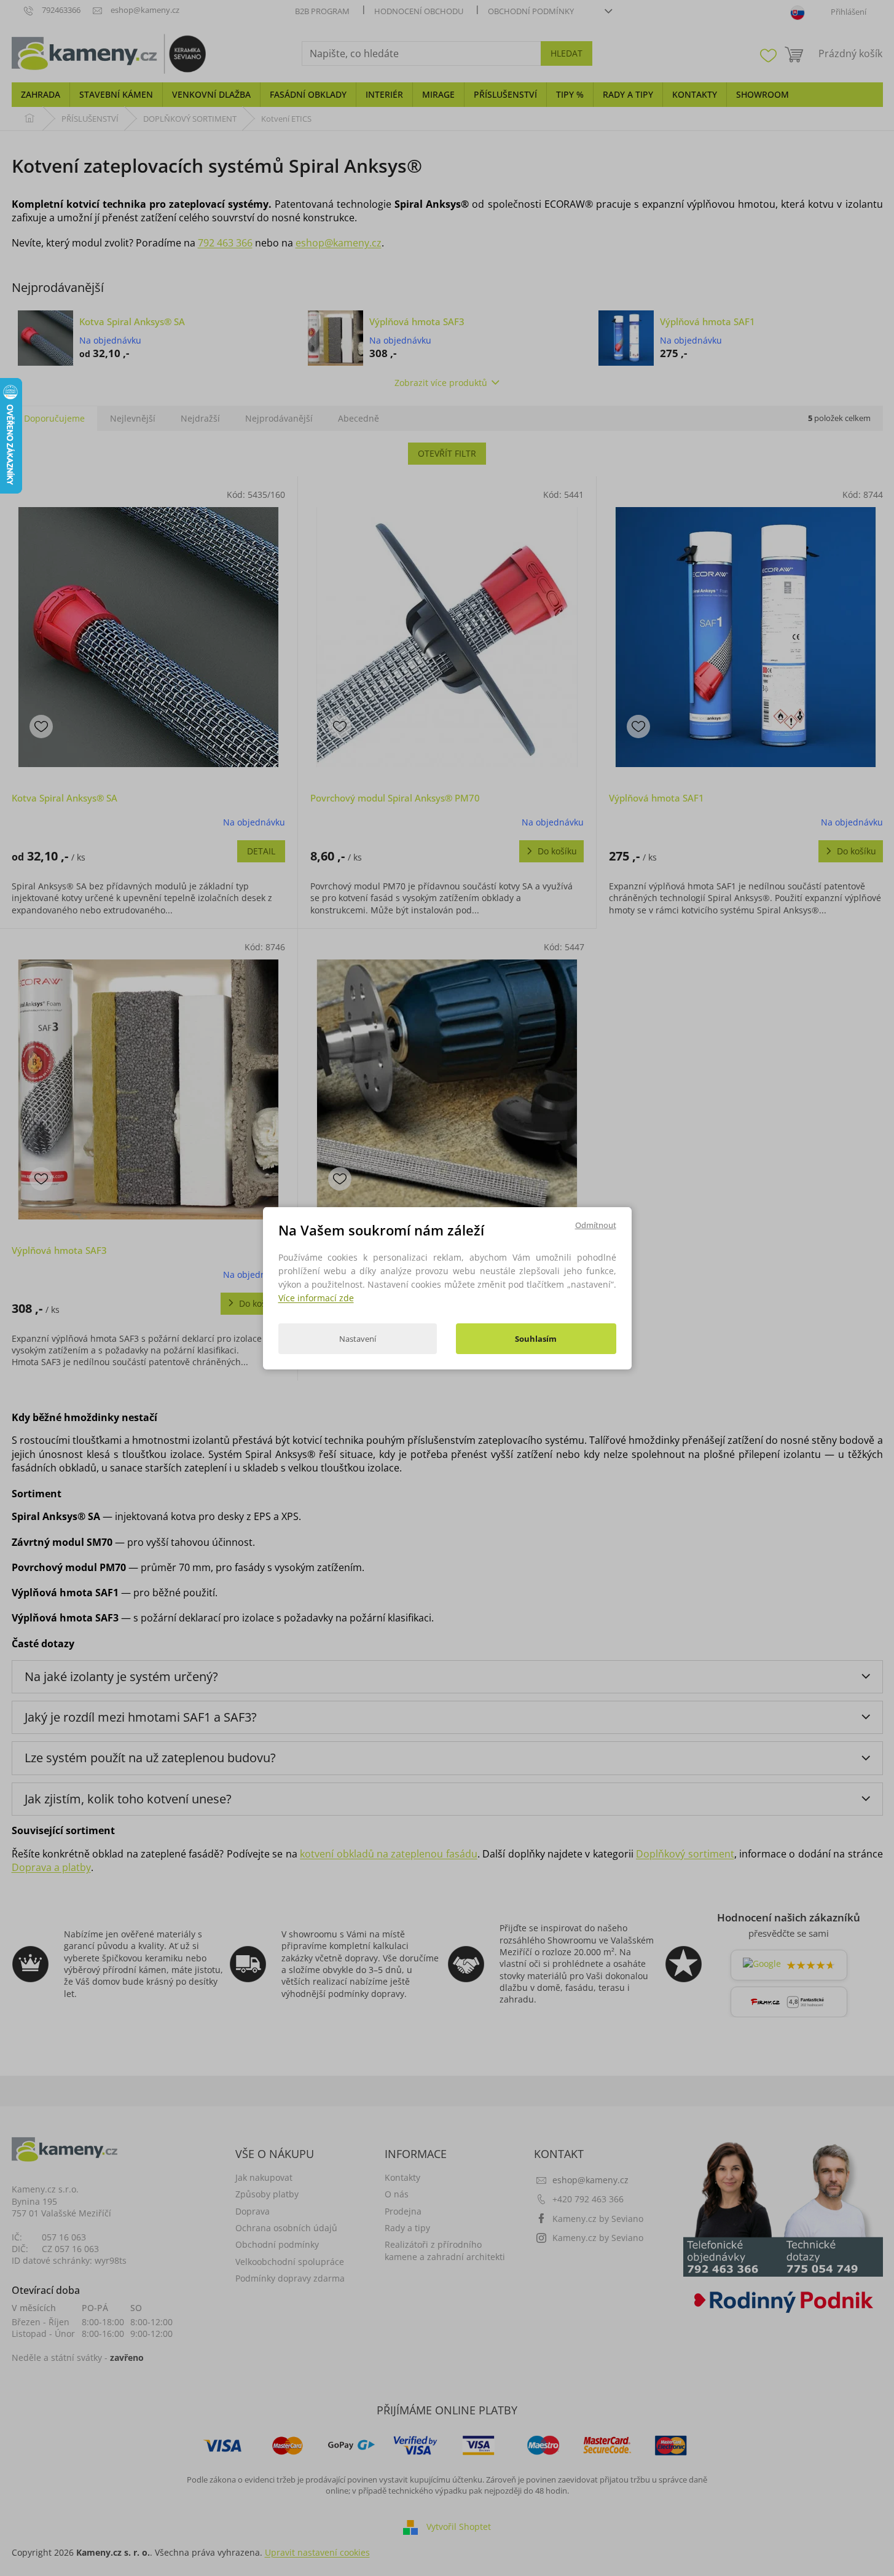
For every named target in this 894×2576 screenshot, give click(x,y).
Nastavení (358, 1339)
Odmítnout (596, 1224)
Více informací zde (316, 1298)
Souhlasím (536, 1339)
